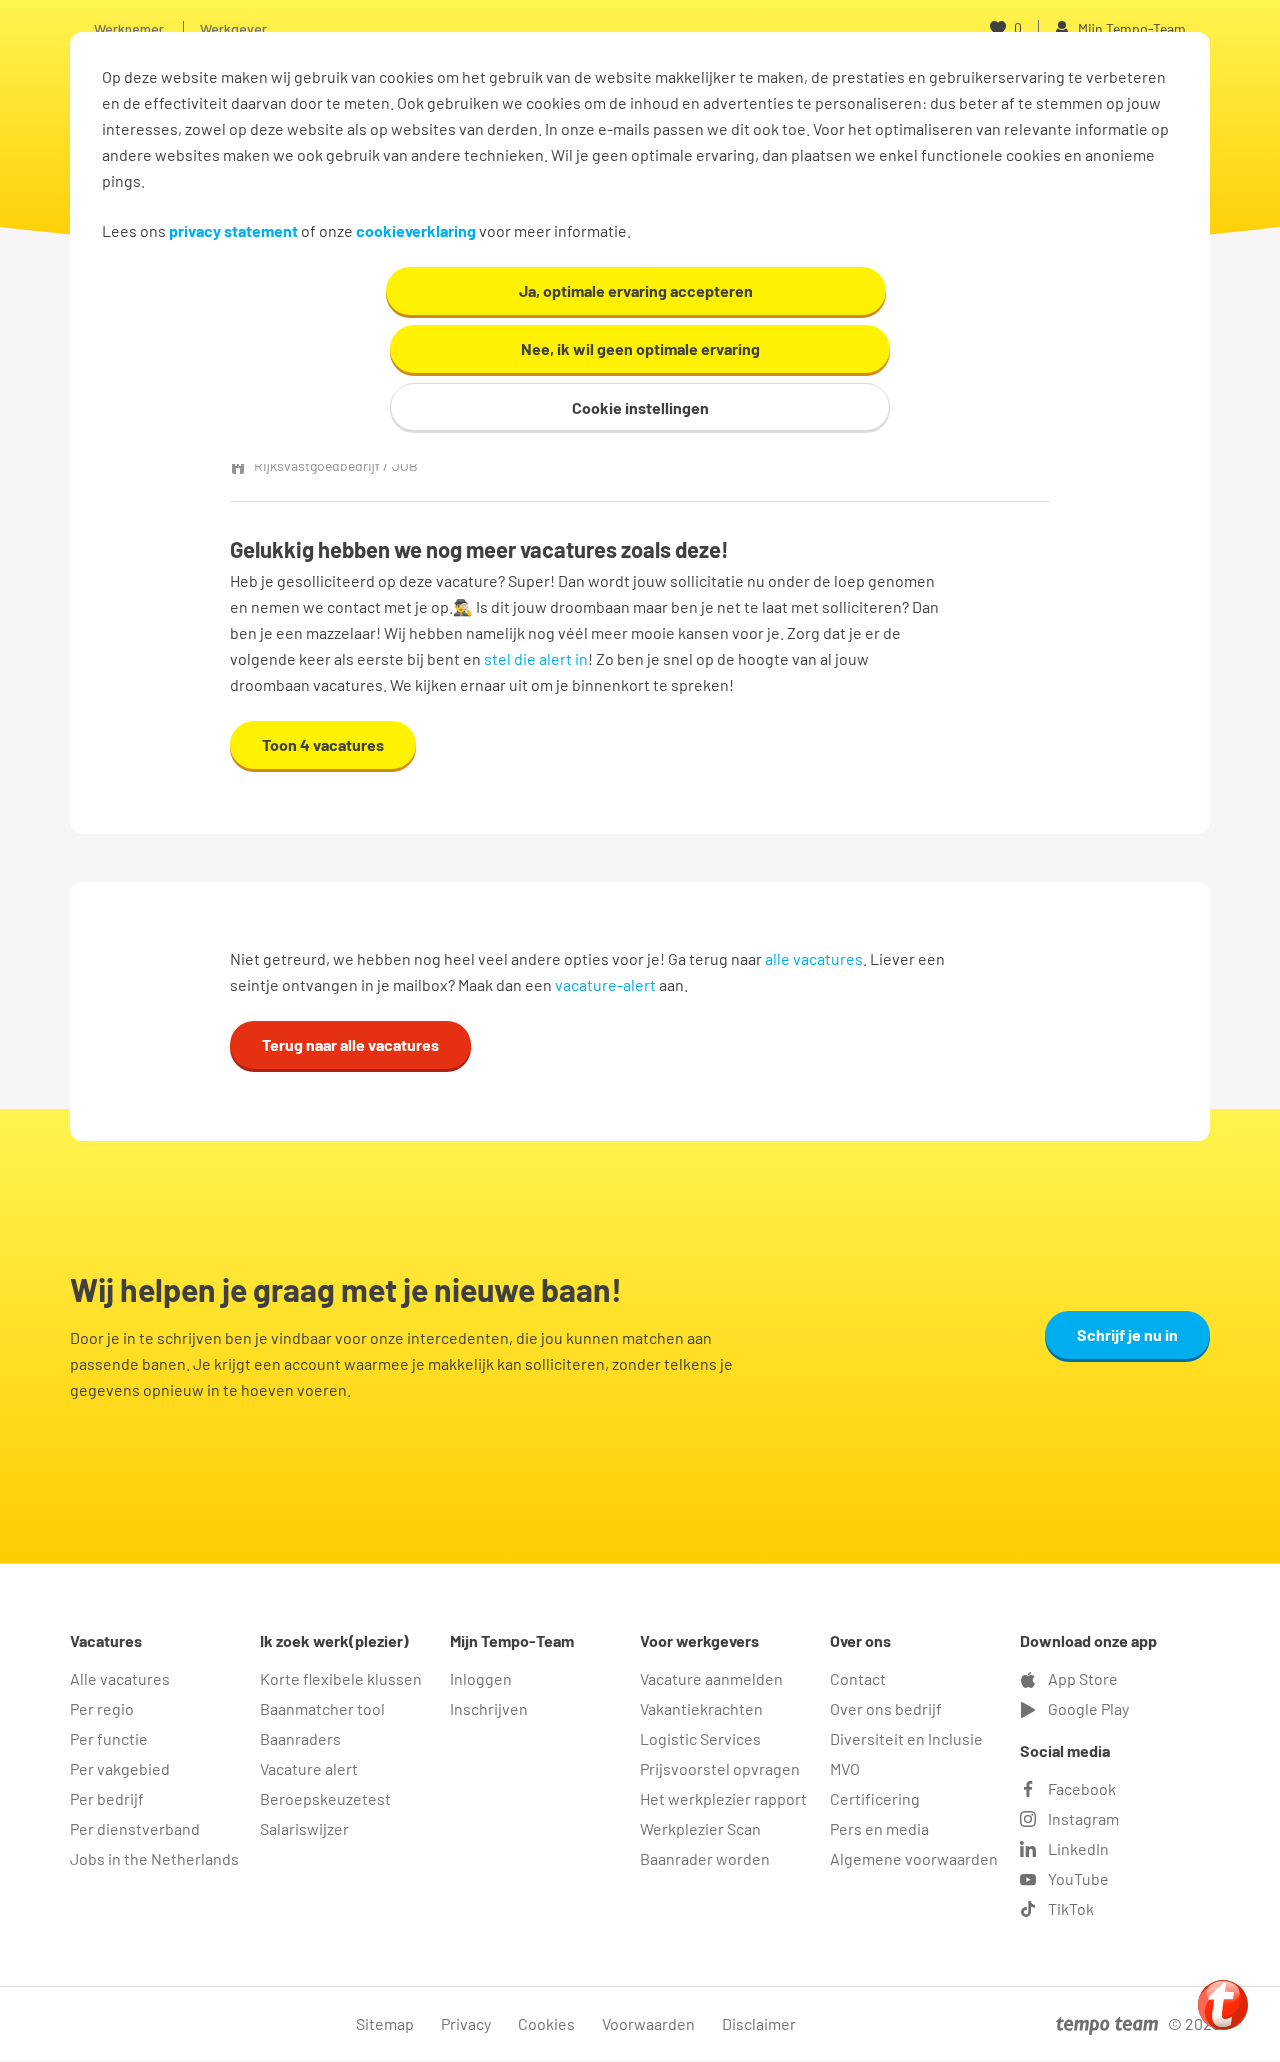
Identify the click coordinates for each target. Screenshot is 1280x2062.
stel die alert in (536, 658)
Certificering (875, 1798)
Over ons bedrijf (886, 1708)
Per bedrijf (107, 1798)
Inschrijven (489, 1708)
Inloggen (481, 1678)
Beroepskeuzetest (325, 1798)
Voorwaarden (648, 2023)
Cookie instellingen (640, 407)
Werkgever (233, 28)
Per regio (102, 1708)
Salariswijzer (304, 1828)
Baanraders (300, 1738)
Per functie (109, 1738)
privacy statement (233, 230)
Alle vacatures (120, 1678)
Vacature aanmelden (711, 1678)
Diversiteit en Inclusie (906, 1738)
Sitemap (385, 2023)
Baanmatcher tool (322, 1708)
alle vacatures (814, 958)
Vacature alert (309, 1768)
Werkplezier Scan (700, 1828)
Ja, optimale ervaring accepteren (636, 290)
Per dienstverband (135, 1828)
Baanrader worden (705, 1858)
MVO (845, 1768)
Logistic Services (700, 1738)
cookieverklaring (416, 230)
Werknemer (129, 28)
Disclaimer (759, 2023)
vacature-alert (605, 984)
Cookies (546, 2023)
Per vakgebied (120, 1768)
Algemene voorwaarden (914, 1858)
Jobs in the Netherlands (154, 1858)
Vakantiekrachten (701, 1708)
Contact (858, 1678)
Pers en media (879, 1828)
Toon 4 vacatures (323, 744)
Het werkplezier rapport (723, 1798)
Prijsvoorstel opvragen (720, 1768)
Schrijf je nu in (1127, 1334)
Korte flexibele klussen (341, 1678)
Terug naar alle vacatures (350, 1044)
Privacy (466, 2023)
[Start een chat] (1223, 2005)
